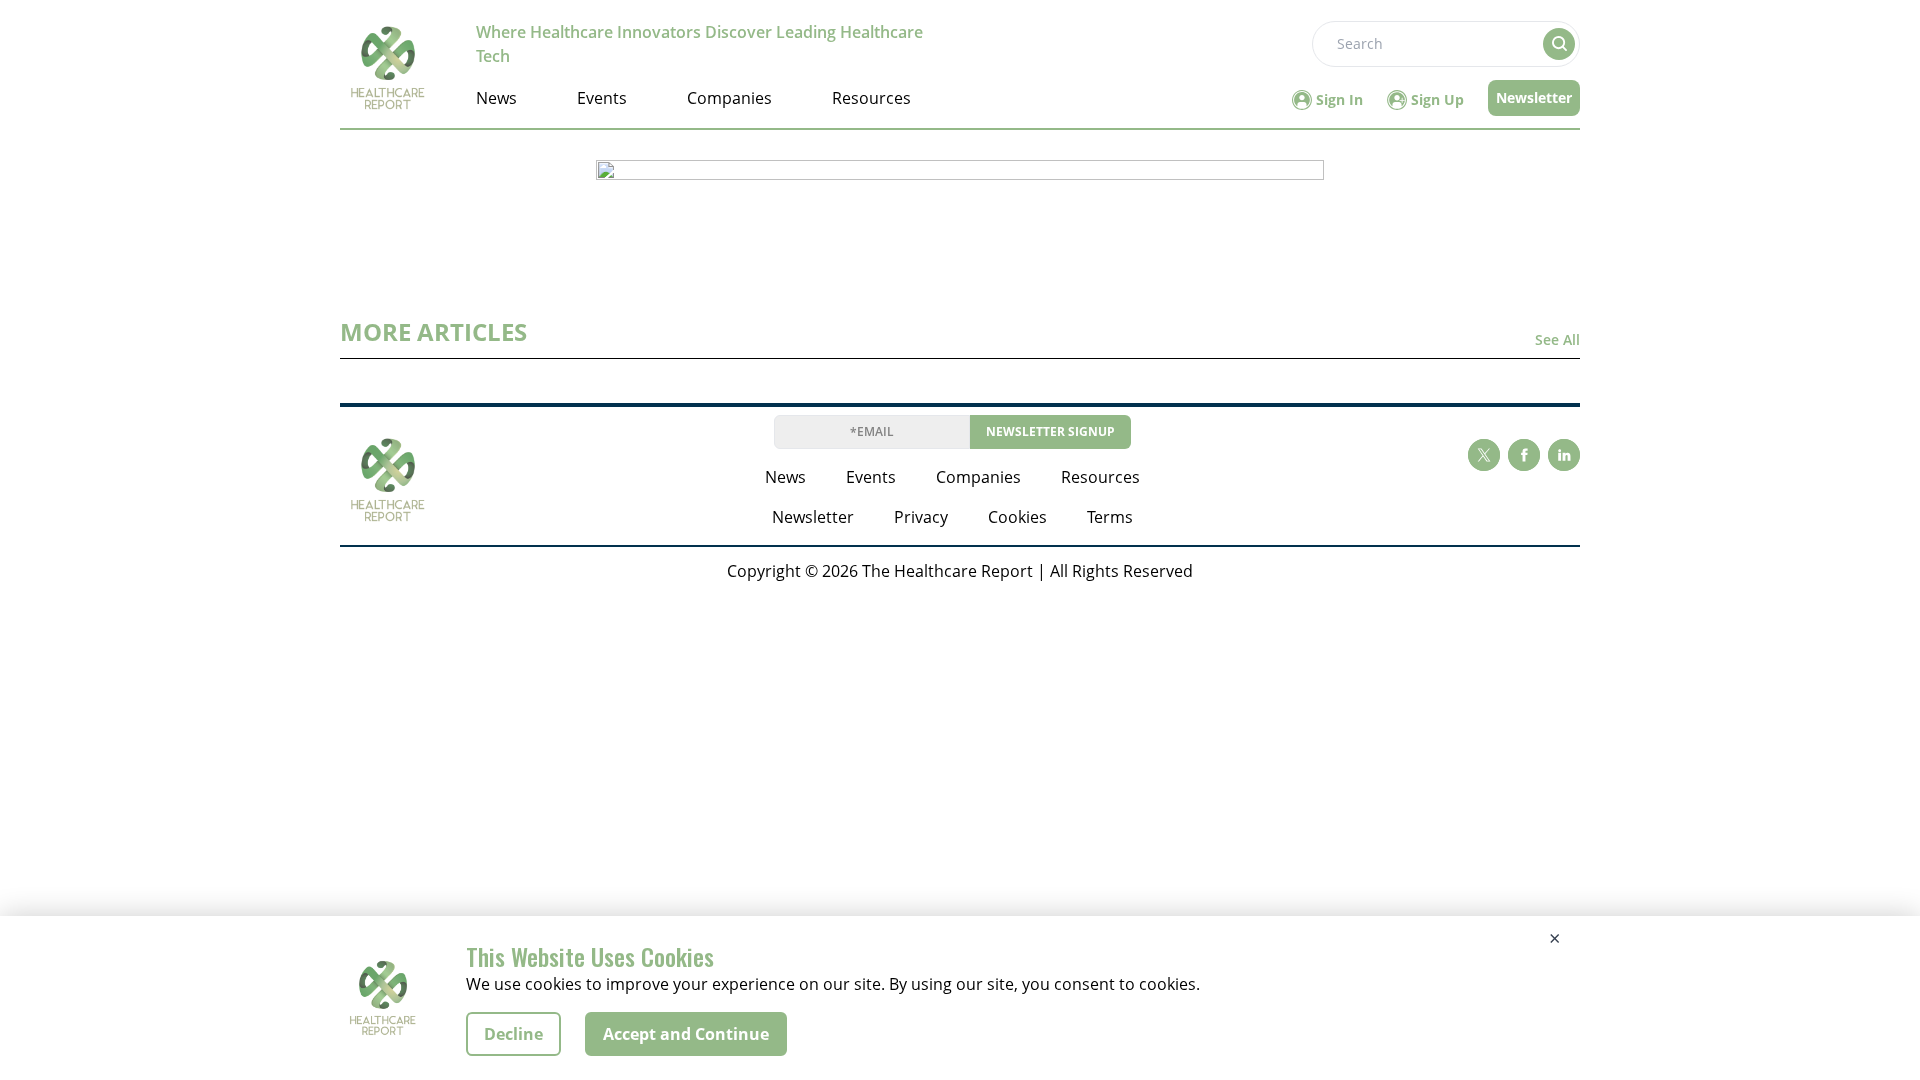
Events (602, 98)
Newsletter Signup (1050, 431)
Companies (729, 98)
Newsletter (1534, 97)
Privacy (921, 517)
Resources (871, 98)
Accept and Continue (686, 1034)
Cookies (1017, 517)
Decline (513, 1034)
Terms (1110, 517)
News (496, 98)
